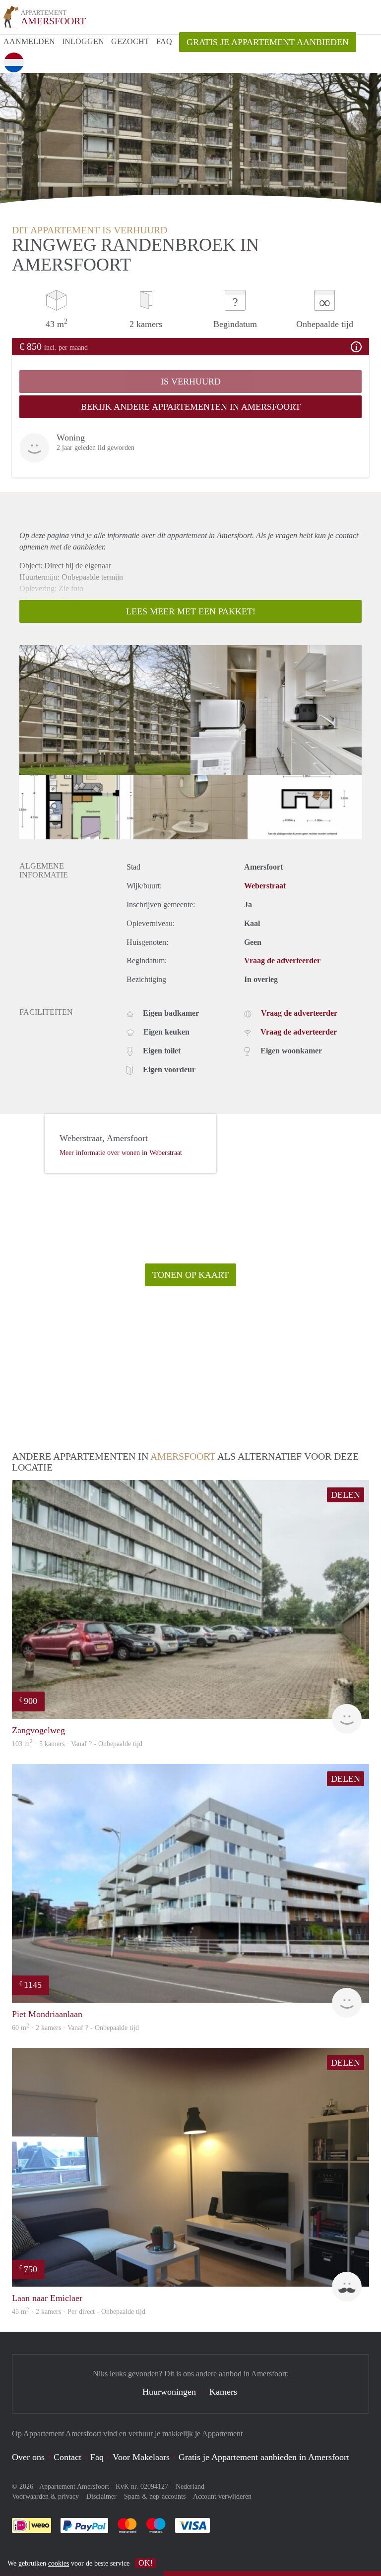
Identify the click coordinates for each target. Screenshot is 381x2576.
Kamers (223, 2392)
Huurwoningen (169, 2392)
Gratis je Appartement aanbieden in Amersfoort (264, 2457)
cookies (59, 2563)
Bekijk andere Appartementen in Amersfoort (191, 407)
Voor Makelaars (141, 2457)
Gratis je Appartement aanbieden (268, 42)
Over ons (28, 2457)
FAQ (164, 41)
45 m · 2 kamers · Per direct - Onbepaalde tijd (79, 2312)
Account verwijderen (222, 2496)
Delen (346, 1495)
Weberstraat (265, 886)
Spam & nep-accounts (155, 2496)
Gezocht (130, 41)
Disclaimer (101, 2496)
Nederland (190, 2487)
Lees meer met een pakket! (191, 611)
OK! (146, 2563)
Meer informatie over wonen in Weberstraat (121, 1153)
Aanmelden (29, 41)
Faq (97, 2457)
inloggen (83, 41)
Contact (67, 2457)
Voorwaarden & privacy (45, 2496)
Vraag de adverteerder (282, 960)
